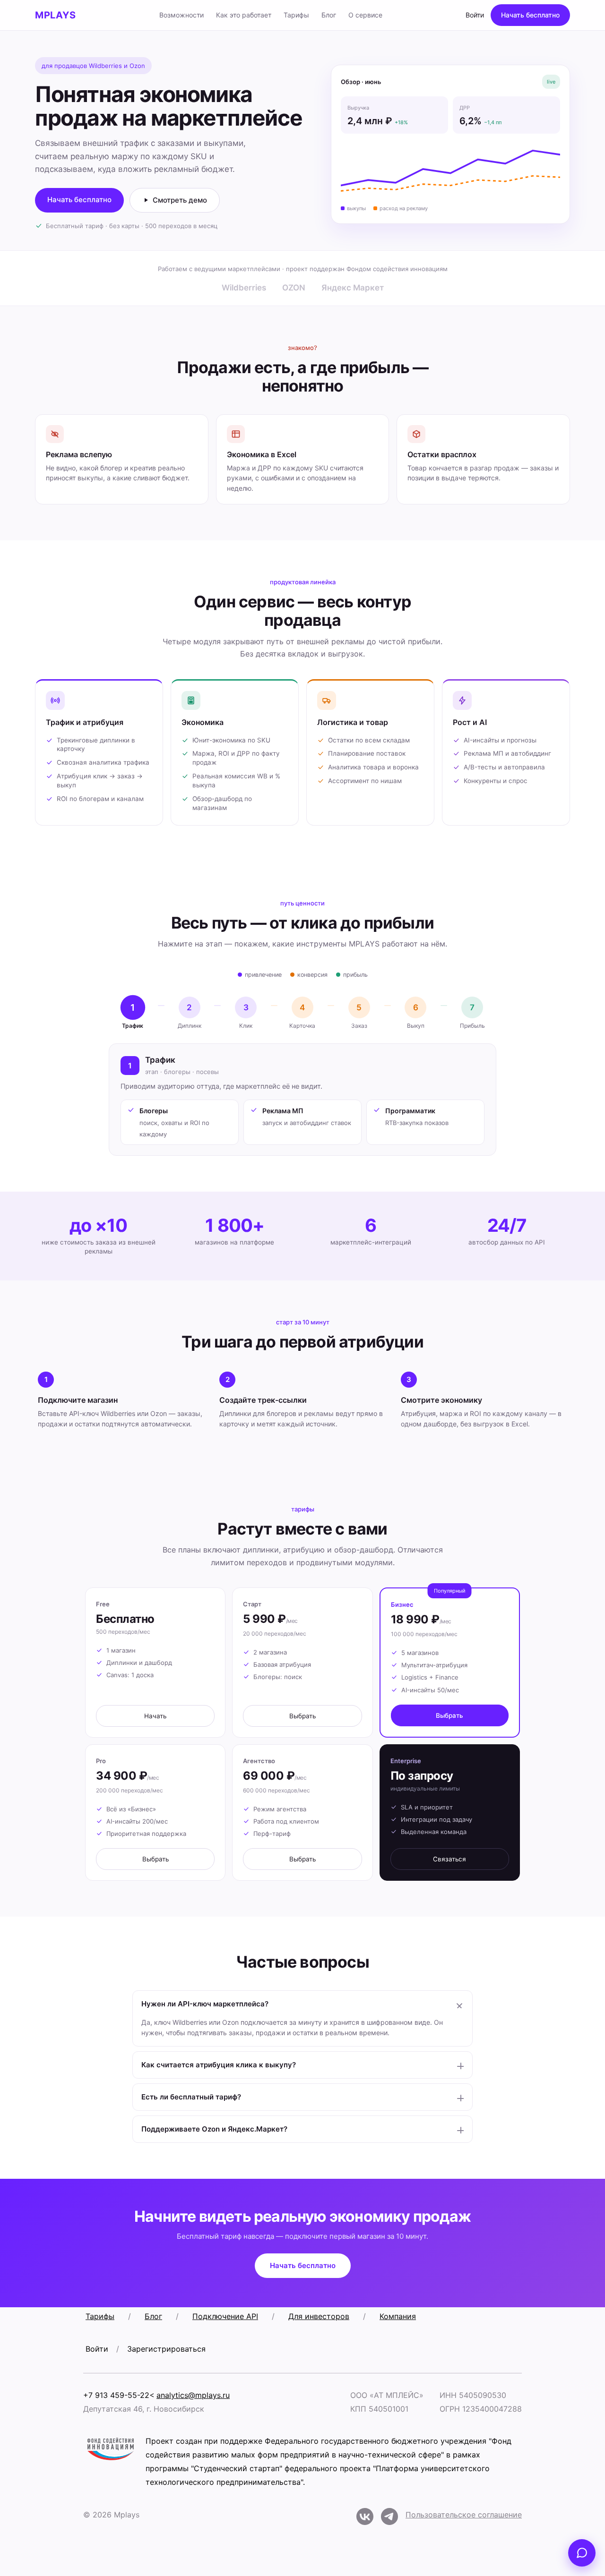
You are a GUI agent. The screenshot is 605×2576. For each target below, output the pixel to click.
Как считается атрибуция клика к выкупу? (219, 2065)
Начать (155, 1716)
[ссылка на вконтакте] (365, 2519)
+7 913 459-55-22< (119, 2395)
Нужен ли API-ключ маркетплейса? (205, 2004)
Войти (475, 15)
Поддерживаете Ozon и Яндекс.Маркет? (214, 2129)
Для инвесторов (319, 2316)
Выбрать (302, 1716)
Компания (398, 2316)
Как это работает (244, 15)
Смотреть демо (180, 200)
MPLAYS (55, 15)
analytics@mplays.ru (193, 2395)
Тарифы (296, 15)
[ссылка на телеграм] (389, 2519)
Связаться (449, 1859)
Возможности (181, 15)
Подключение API (225, 2316)
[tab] (133, 1013)
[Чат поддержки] (582, 2553)
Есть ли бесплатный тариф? (191, 2097)
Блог (329, 15)
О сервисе (365, 15)
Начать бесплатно (530, 15)
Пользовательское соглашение (464, 2515)
